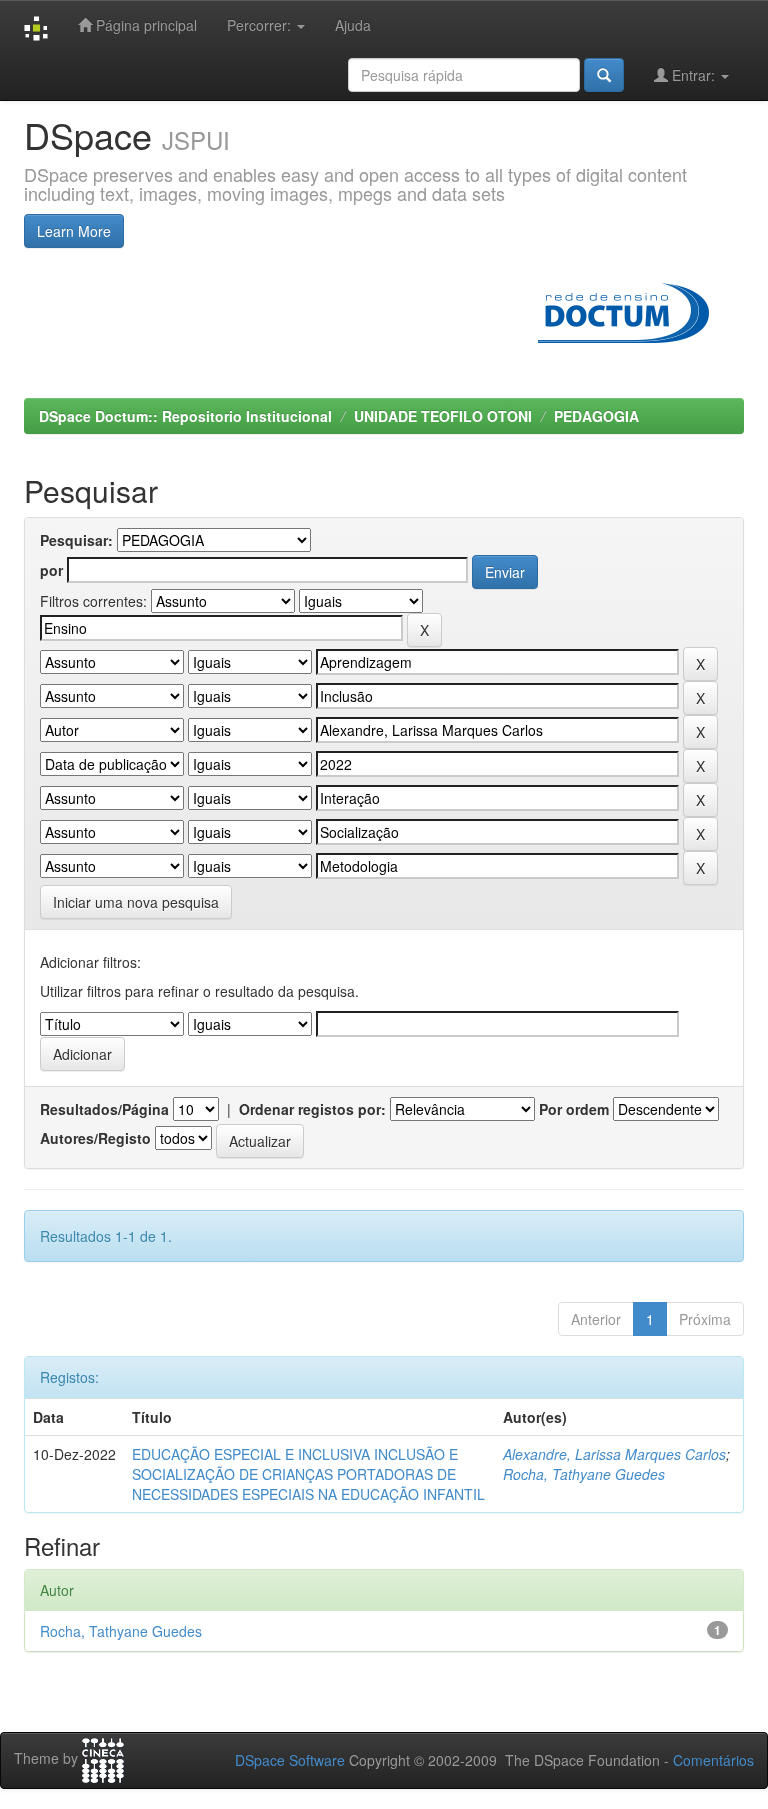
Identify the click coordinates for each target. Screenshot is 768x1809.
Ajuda (353, 25)
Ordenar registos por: (312, 1109)
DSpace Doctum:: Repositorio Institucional (185, 416)
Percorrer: (261, 25)
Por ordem (574, 1109)
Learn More (74, 231)
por (51, 570)
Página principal (144, 25)
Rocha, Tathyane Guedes (584, 1474)
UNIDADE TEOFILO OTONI (443, 416)
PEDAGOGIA (596, 416)
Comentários (713, 1760)
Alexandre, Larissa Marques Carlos (614, 1454)
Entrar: (693, 75)
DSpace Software (290, 1760)
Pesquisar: (76, 540)
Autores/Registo (95, 1138)
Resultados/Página (104, 1109)
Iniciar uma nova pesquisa (136, 902)
